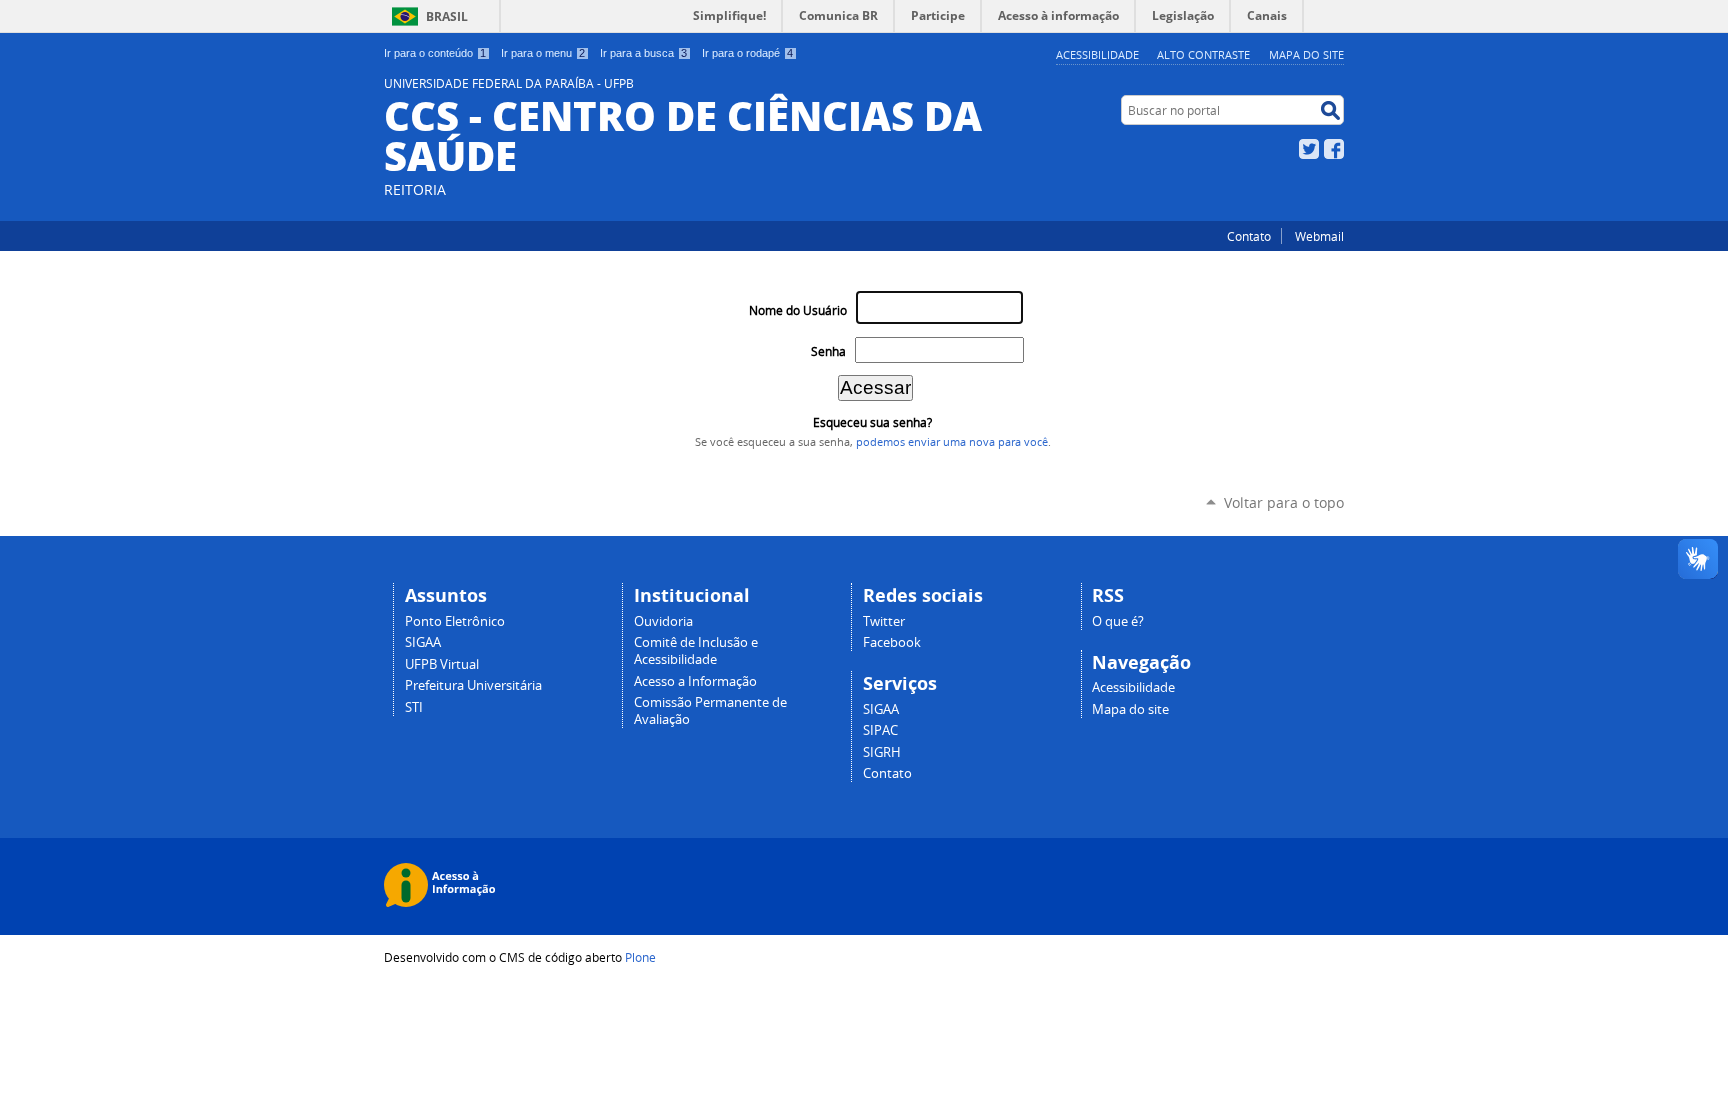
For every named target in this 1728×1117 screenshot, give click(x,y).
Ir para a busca (643, 53)
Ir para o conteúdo (435, 53)
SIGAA (423, 642)
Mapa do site (1306, 54)
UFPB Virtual (442, 664)
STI (414, 707)
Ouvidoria (663, 621)
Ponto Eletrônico (455, 621)
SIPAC (880, 730)
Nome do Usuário (798, 310)
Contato (1249, 236)
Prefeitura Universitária (473, 685)
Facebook (1334, 149)
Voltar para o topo (1284, 502)
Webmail (1319, 236)
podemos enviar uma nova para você (952, 442)
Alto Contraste (1203, 54)
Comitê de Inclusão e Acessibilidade (696, 651)
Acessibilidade (1097, 54)
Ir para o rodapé (747, 53)
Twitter (1309, 149)
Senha (828, 351)
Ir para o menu (543, 53)
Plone (640, 957)
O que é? (1118, 621)
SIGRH (882, 752)
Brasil (447, 16)
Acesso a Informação (695, 681)
